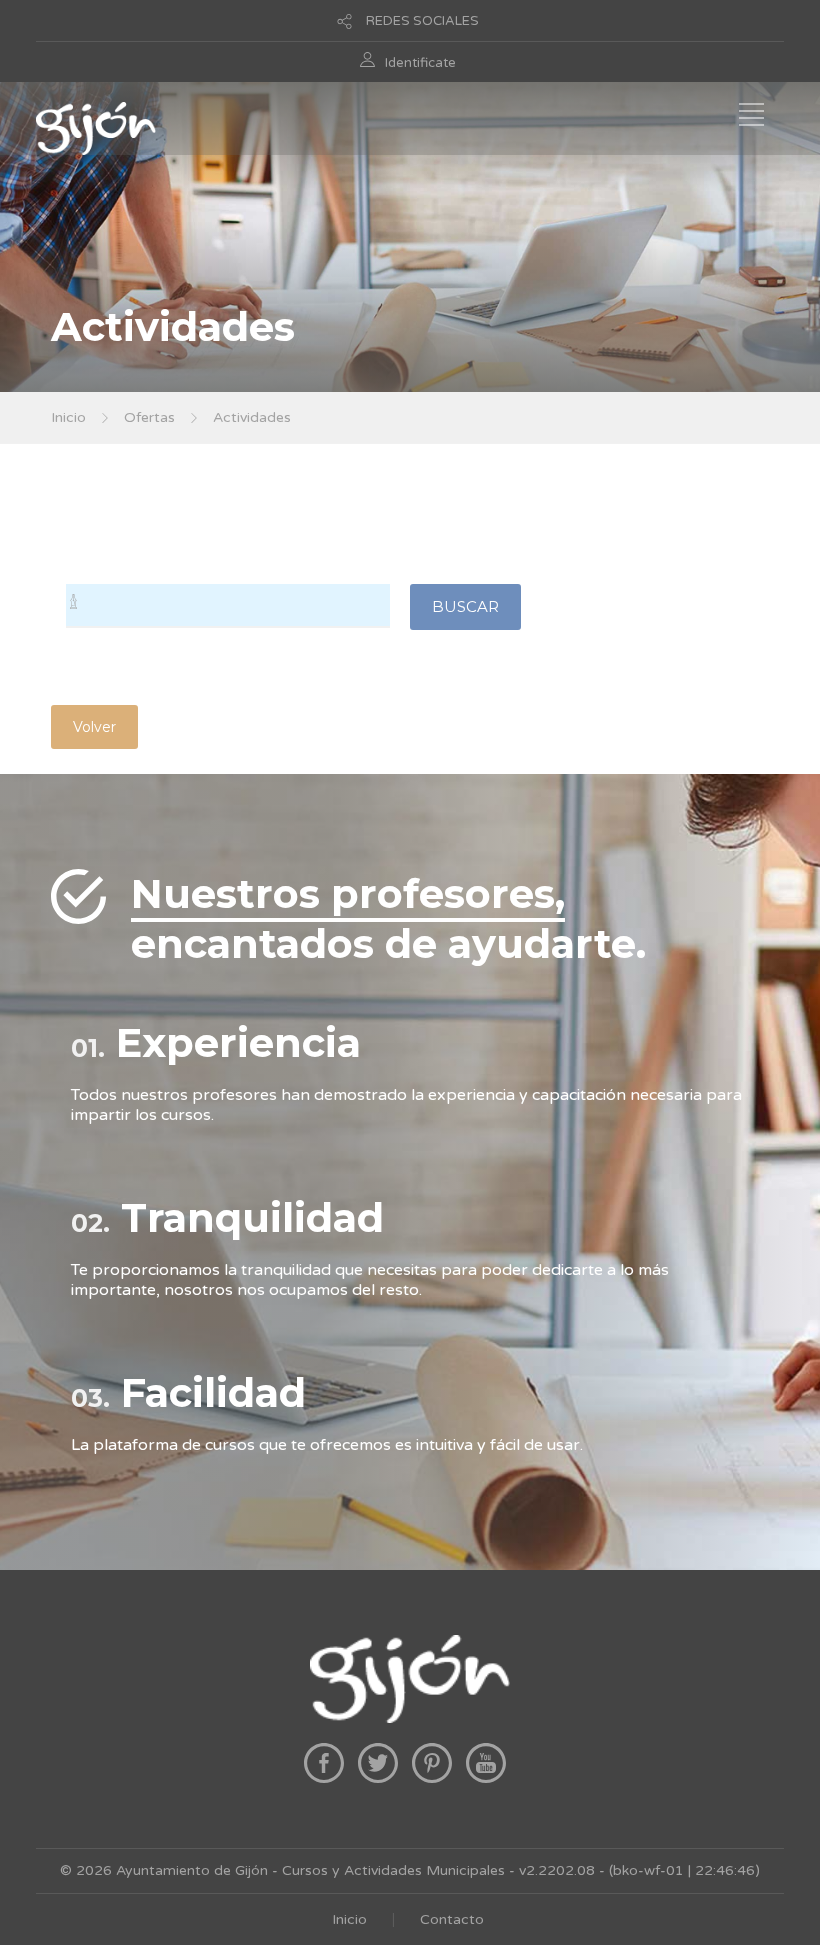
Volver (94, 727)
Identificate (420, 63)
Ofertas (149, 417)
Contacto (452, 1919)
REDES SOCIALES (422, 21)
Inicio (68, 417)
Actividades (252, 417)
